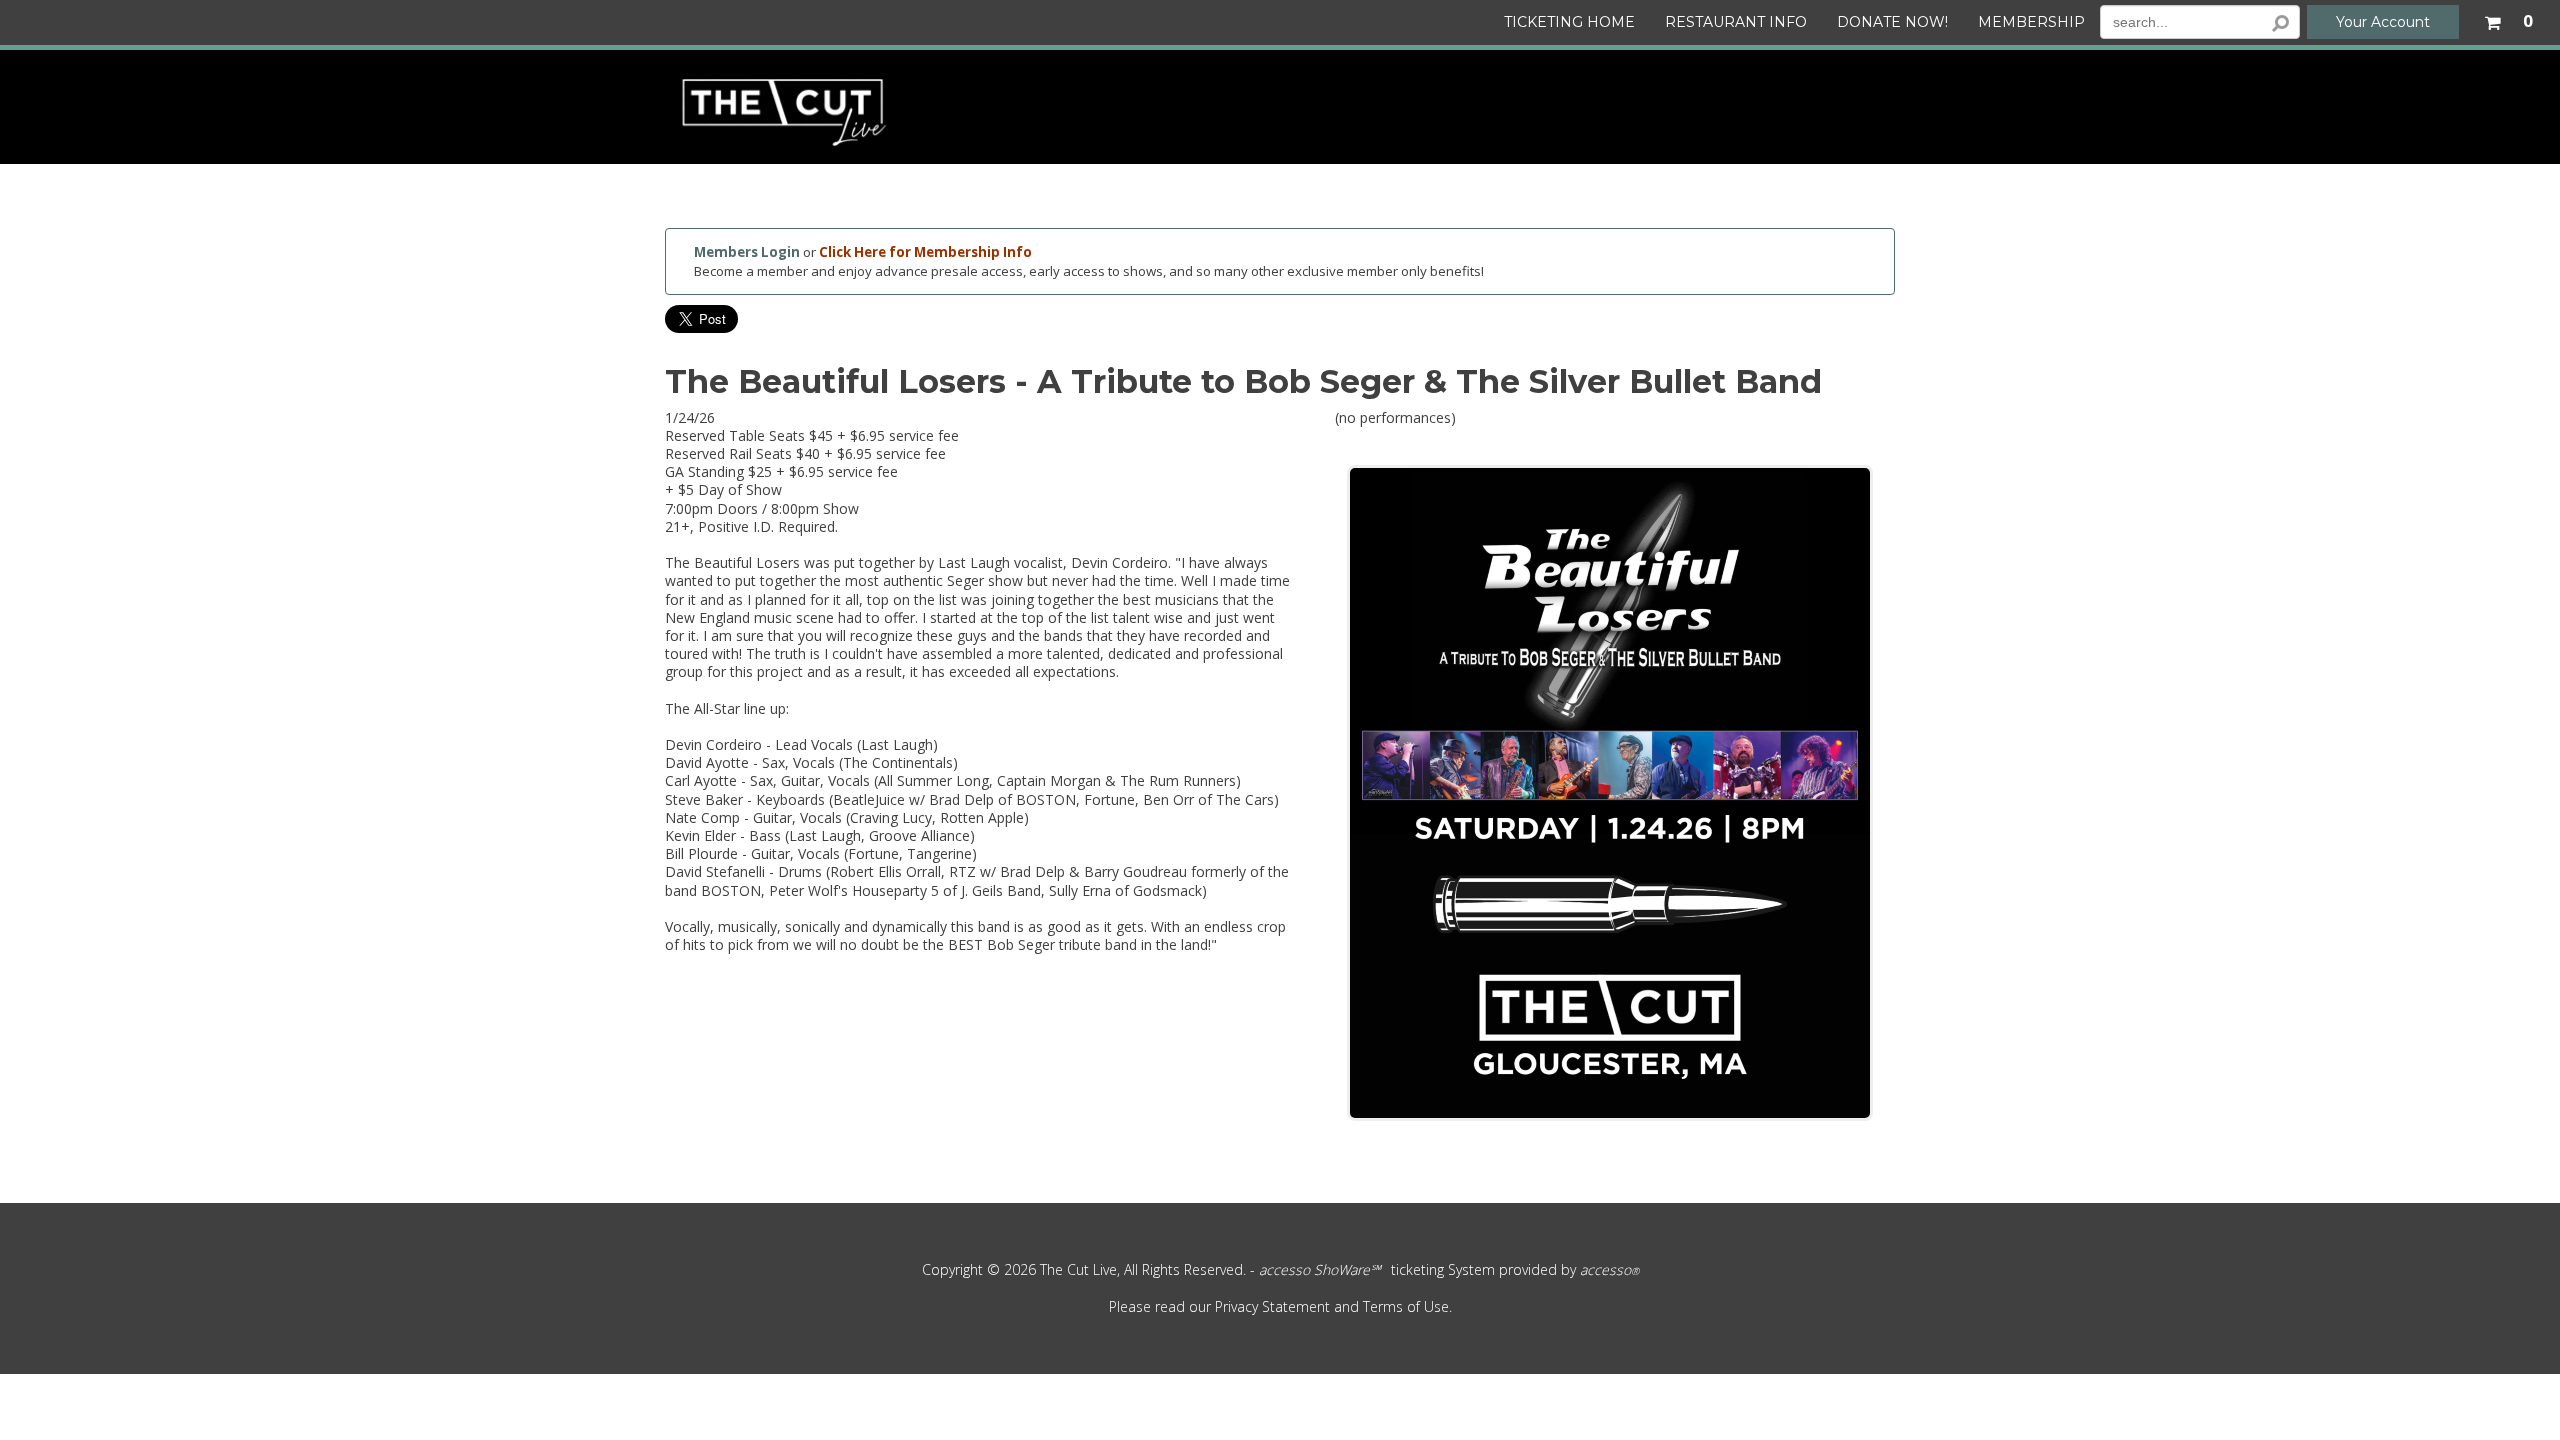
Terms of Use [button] (1406, 1306)
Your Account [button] (2383, 22)
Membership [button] (2031, 23)
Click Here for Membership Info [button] (925, 252)
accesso (1609, 1269)
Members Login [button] (747, 252)
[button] (2508, 18)
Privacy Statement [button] (1272, 1306)
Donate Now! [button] (1892, 23)
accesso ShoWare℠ (1320, 1269)
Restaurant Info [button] (1736, 23)
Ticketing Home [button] (1569, 23)
